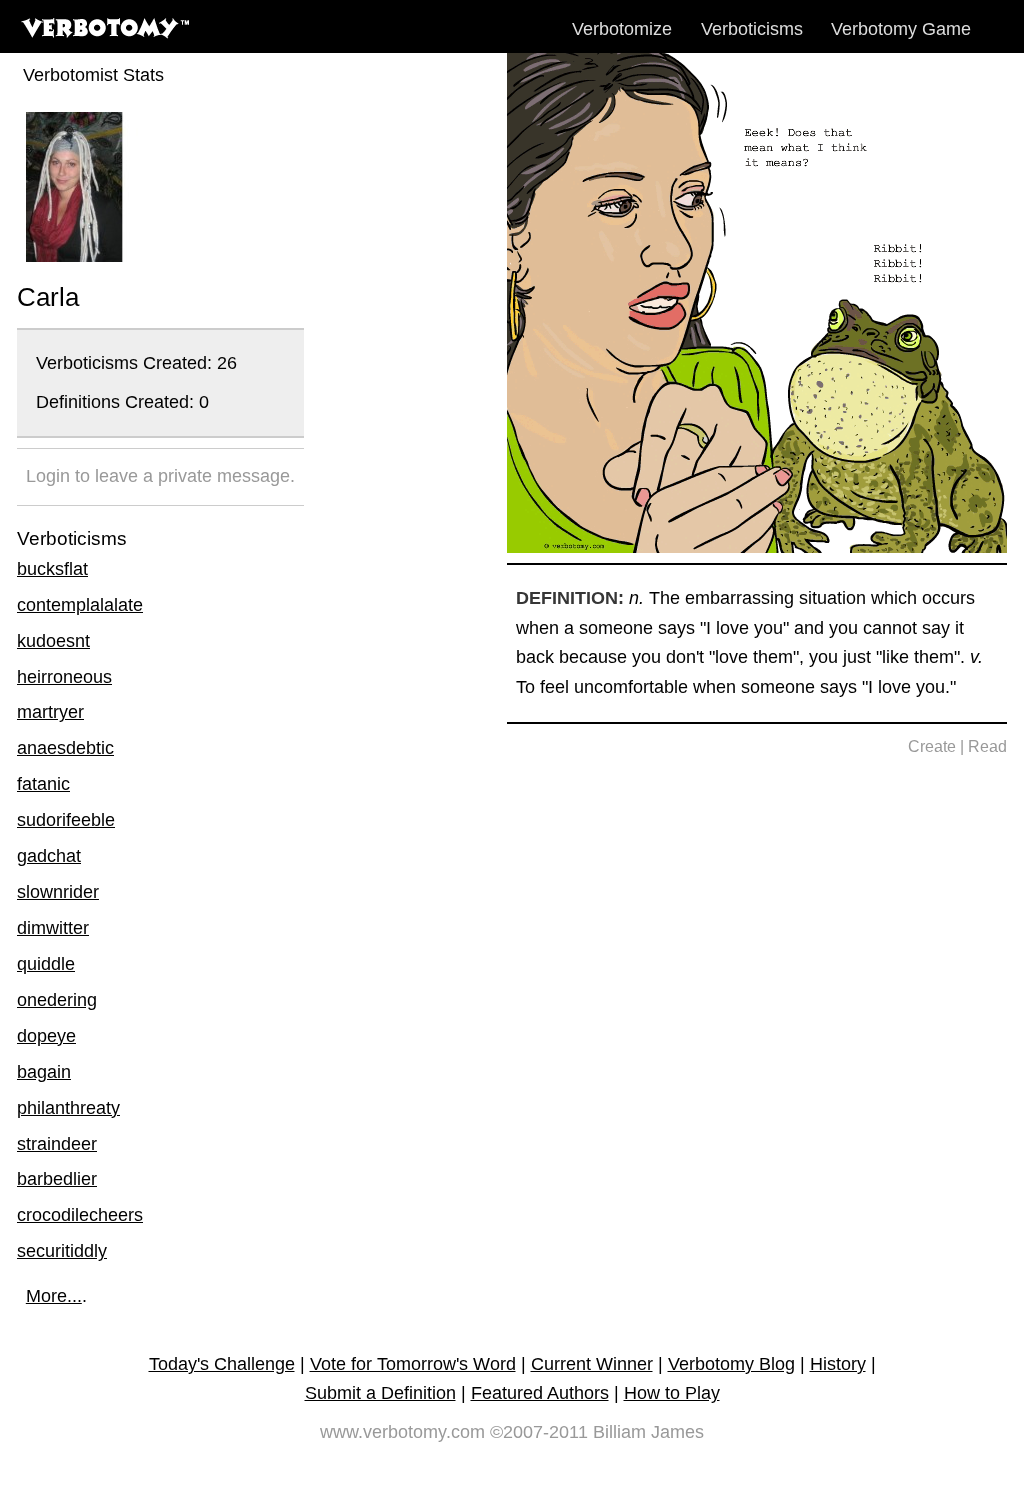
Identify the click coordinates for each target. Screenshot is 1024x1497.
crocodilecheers (80, 1215)
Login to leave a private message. (160, 476)
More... (54, 1296)
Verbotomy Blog (731, 1364)
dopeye (46, 1036)
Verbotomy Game (901, 29)
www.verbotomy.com (402, 1432)
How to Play (672, 1393)
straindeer (57, 1144)
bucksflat (52, 569)
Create (932, 746)
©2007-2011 (539, 1432)
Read (987, 746)
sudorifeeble (66, 820)
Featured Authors (540, 1393)
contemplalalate (80, 605)
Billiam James (648, 1432)
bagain (44, 1072)
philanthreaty (68, 1108)
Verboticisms (752, 29)
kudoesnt (53, 641)
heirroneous (64, 677)
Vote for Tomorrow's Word (413, 1364)
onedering (57, 1000)
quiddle (46, 964)
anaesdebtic (65, 748)
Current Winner (592, 1364)
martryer (50, 712)
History (838, 1364)
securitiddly (62, 1251)
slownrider (58, 892)
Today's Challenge (222, 1364)
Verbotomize (622, 29)
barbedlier (57, 1179)
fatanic (43, 784)
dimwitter (53, 928)
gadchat (49, 856)
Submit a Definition (380, 1393)
